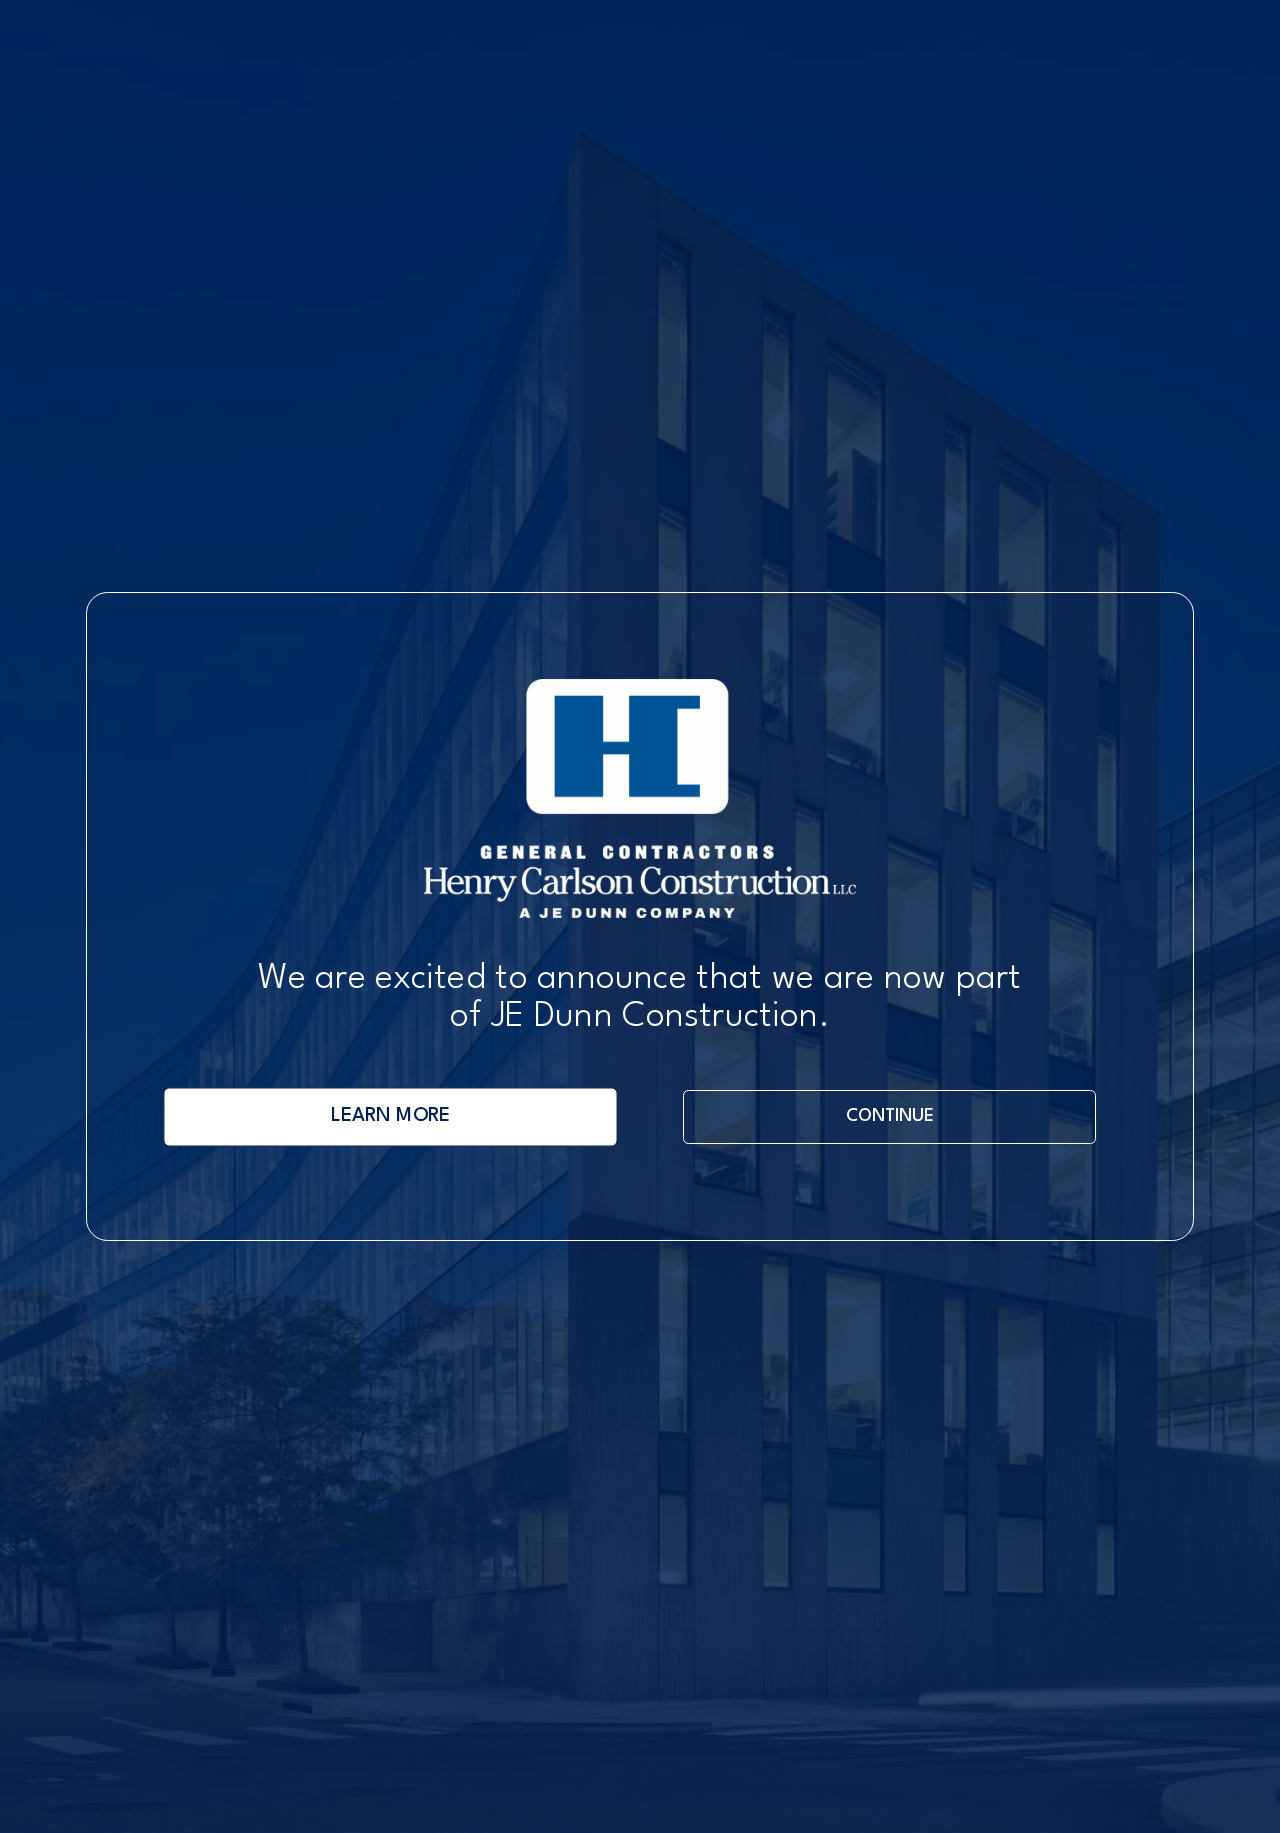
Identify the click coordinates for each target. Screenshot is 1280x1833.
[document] (640, 916)
